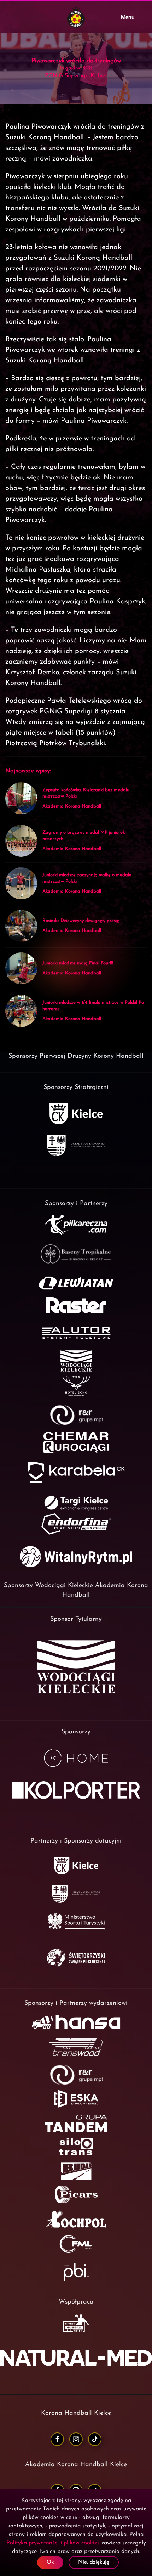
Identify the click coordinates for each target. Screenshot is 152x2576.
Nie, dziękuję (94, 2562)
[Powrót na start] (76, 17)
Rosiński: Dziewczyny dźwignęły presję (81, 921)
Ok (50, 2562)
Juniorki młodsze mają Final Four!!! (78, 963)
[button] (134, 17)
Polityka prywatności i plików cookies (53, 2543)
